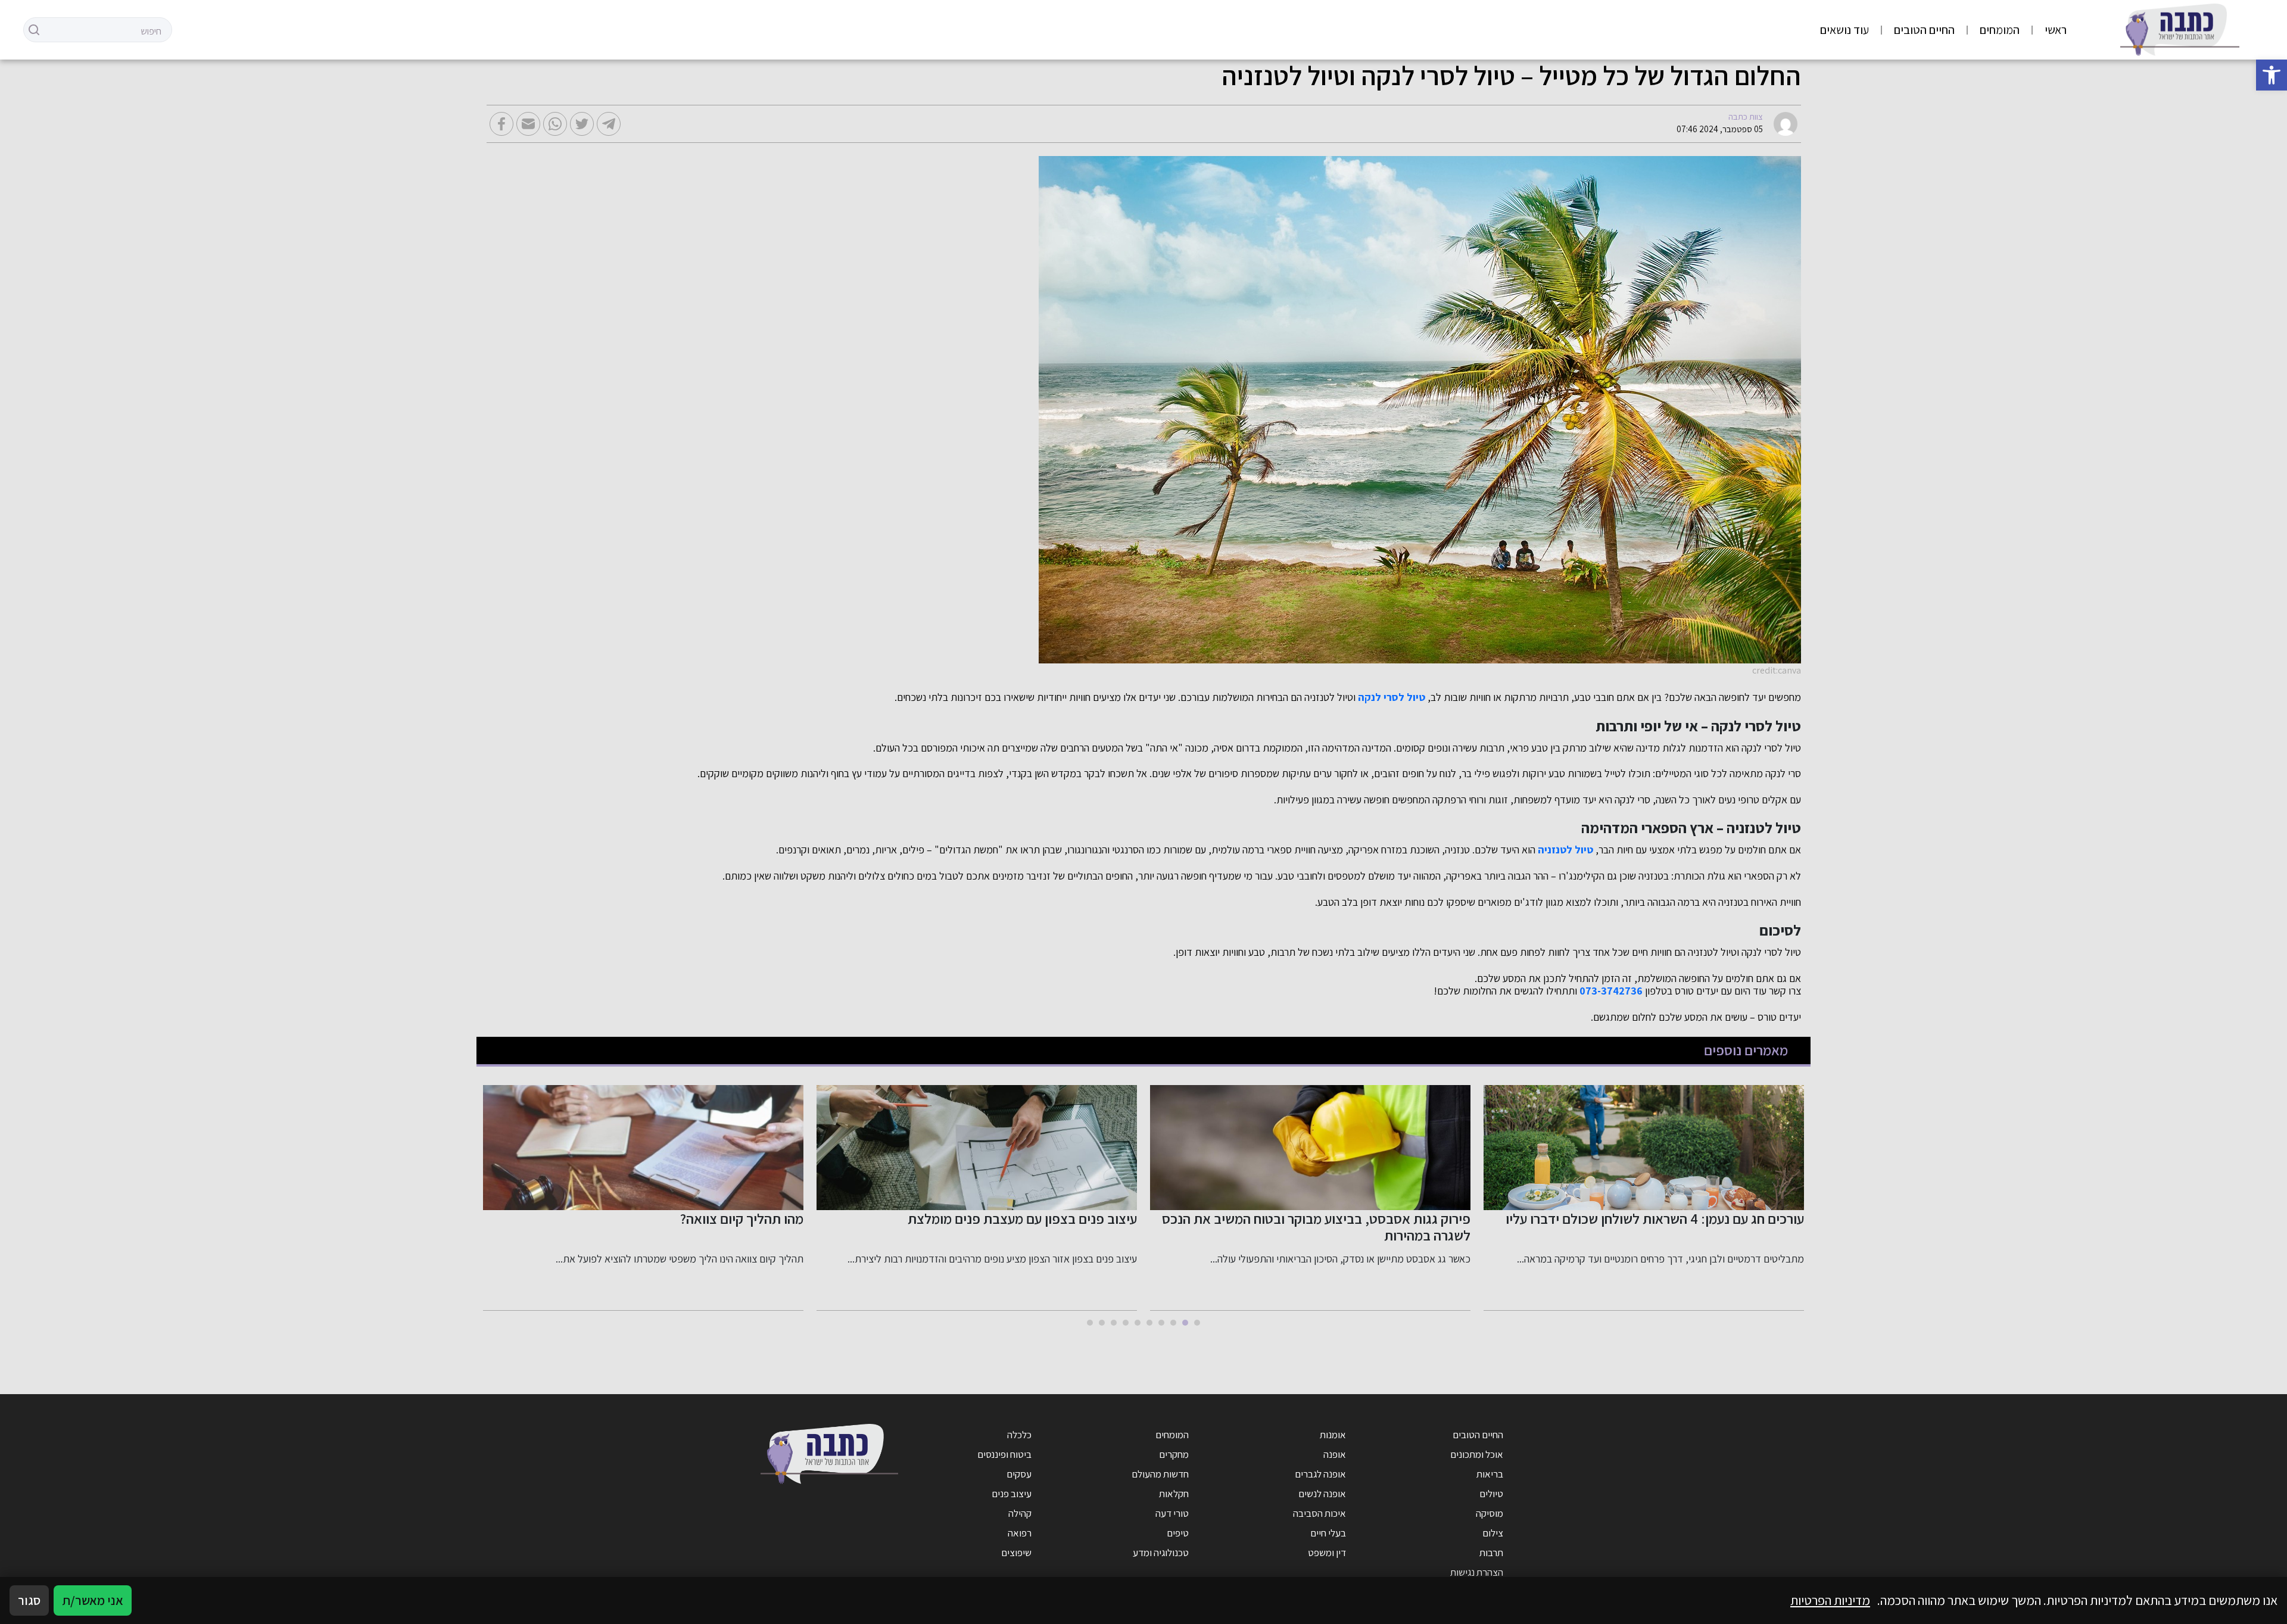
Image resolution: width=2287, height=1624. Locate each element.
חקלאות (1174, 1494)
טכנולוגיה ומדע (1161, 1553)
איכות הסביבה (1319, 1513)
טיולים (1491, 1494)
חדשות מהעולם (1160, 1474)
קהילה (1020, 1513)
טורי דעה (1172, 1513)
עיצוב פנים (1012, 1494)
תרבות (1491, 1553)
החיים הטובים (1924, 30)
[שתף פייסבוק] (501, 124)
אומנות (1333, 1435)
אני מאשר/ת (93, 1600)
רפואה (1020, 1533)
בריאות (1490, 1474)
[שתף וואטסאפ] (555, 124)
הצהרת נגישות (1477, 1572)
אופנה (1335, 1454)
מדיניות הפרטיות (1830, 1600)
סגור (29, 1600)
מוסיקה (1490, 1513)
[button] (2272, 75)
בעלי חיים (1328, 1533)
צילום (1493, 1533)
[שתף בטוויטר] (582, 124)
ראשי (2056, 30)
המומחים (2000, 30)
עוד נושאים (1844, 30)
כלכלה (1019, 1435)
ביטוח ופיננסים (1004, 1454)
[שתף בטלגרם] (609, 124)
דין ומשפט (1327, 1553)
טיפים (1178, 1533)
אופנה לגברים (1320, 1474)
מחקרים (1174, 1454)
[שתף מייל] (528, 124)
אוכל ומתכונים (1477, 1454)
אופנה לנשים (1322, 1494)
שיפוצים (1016, 1553)
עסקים (1019, 1474)
